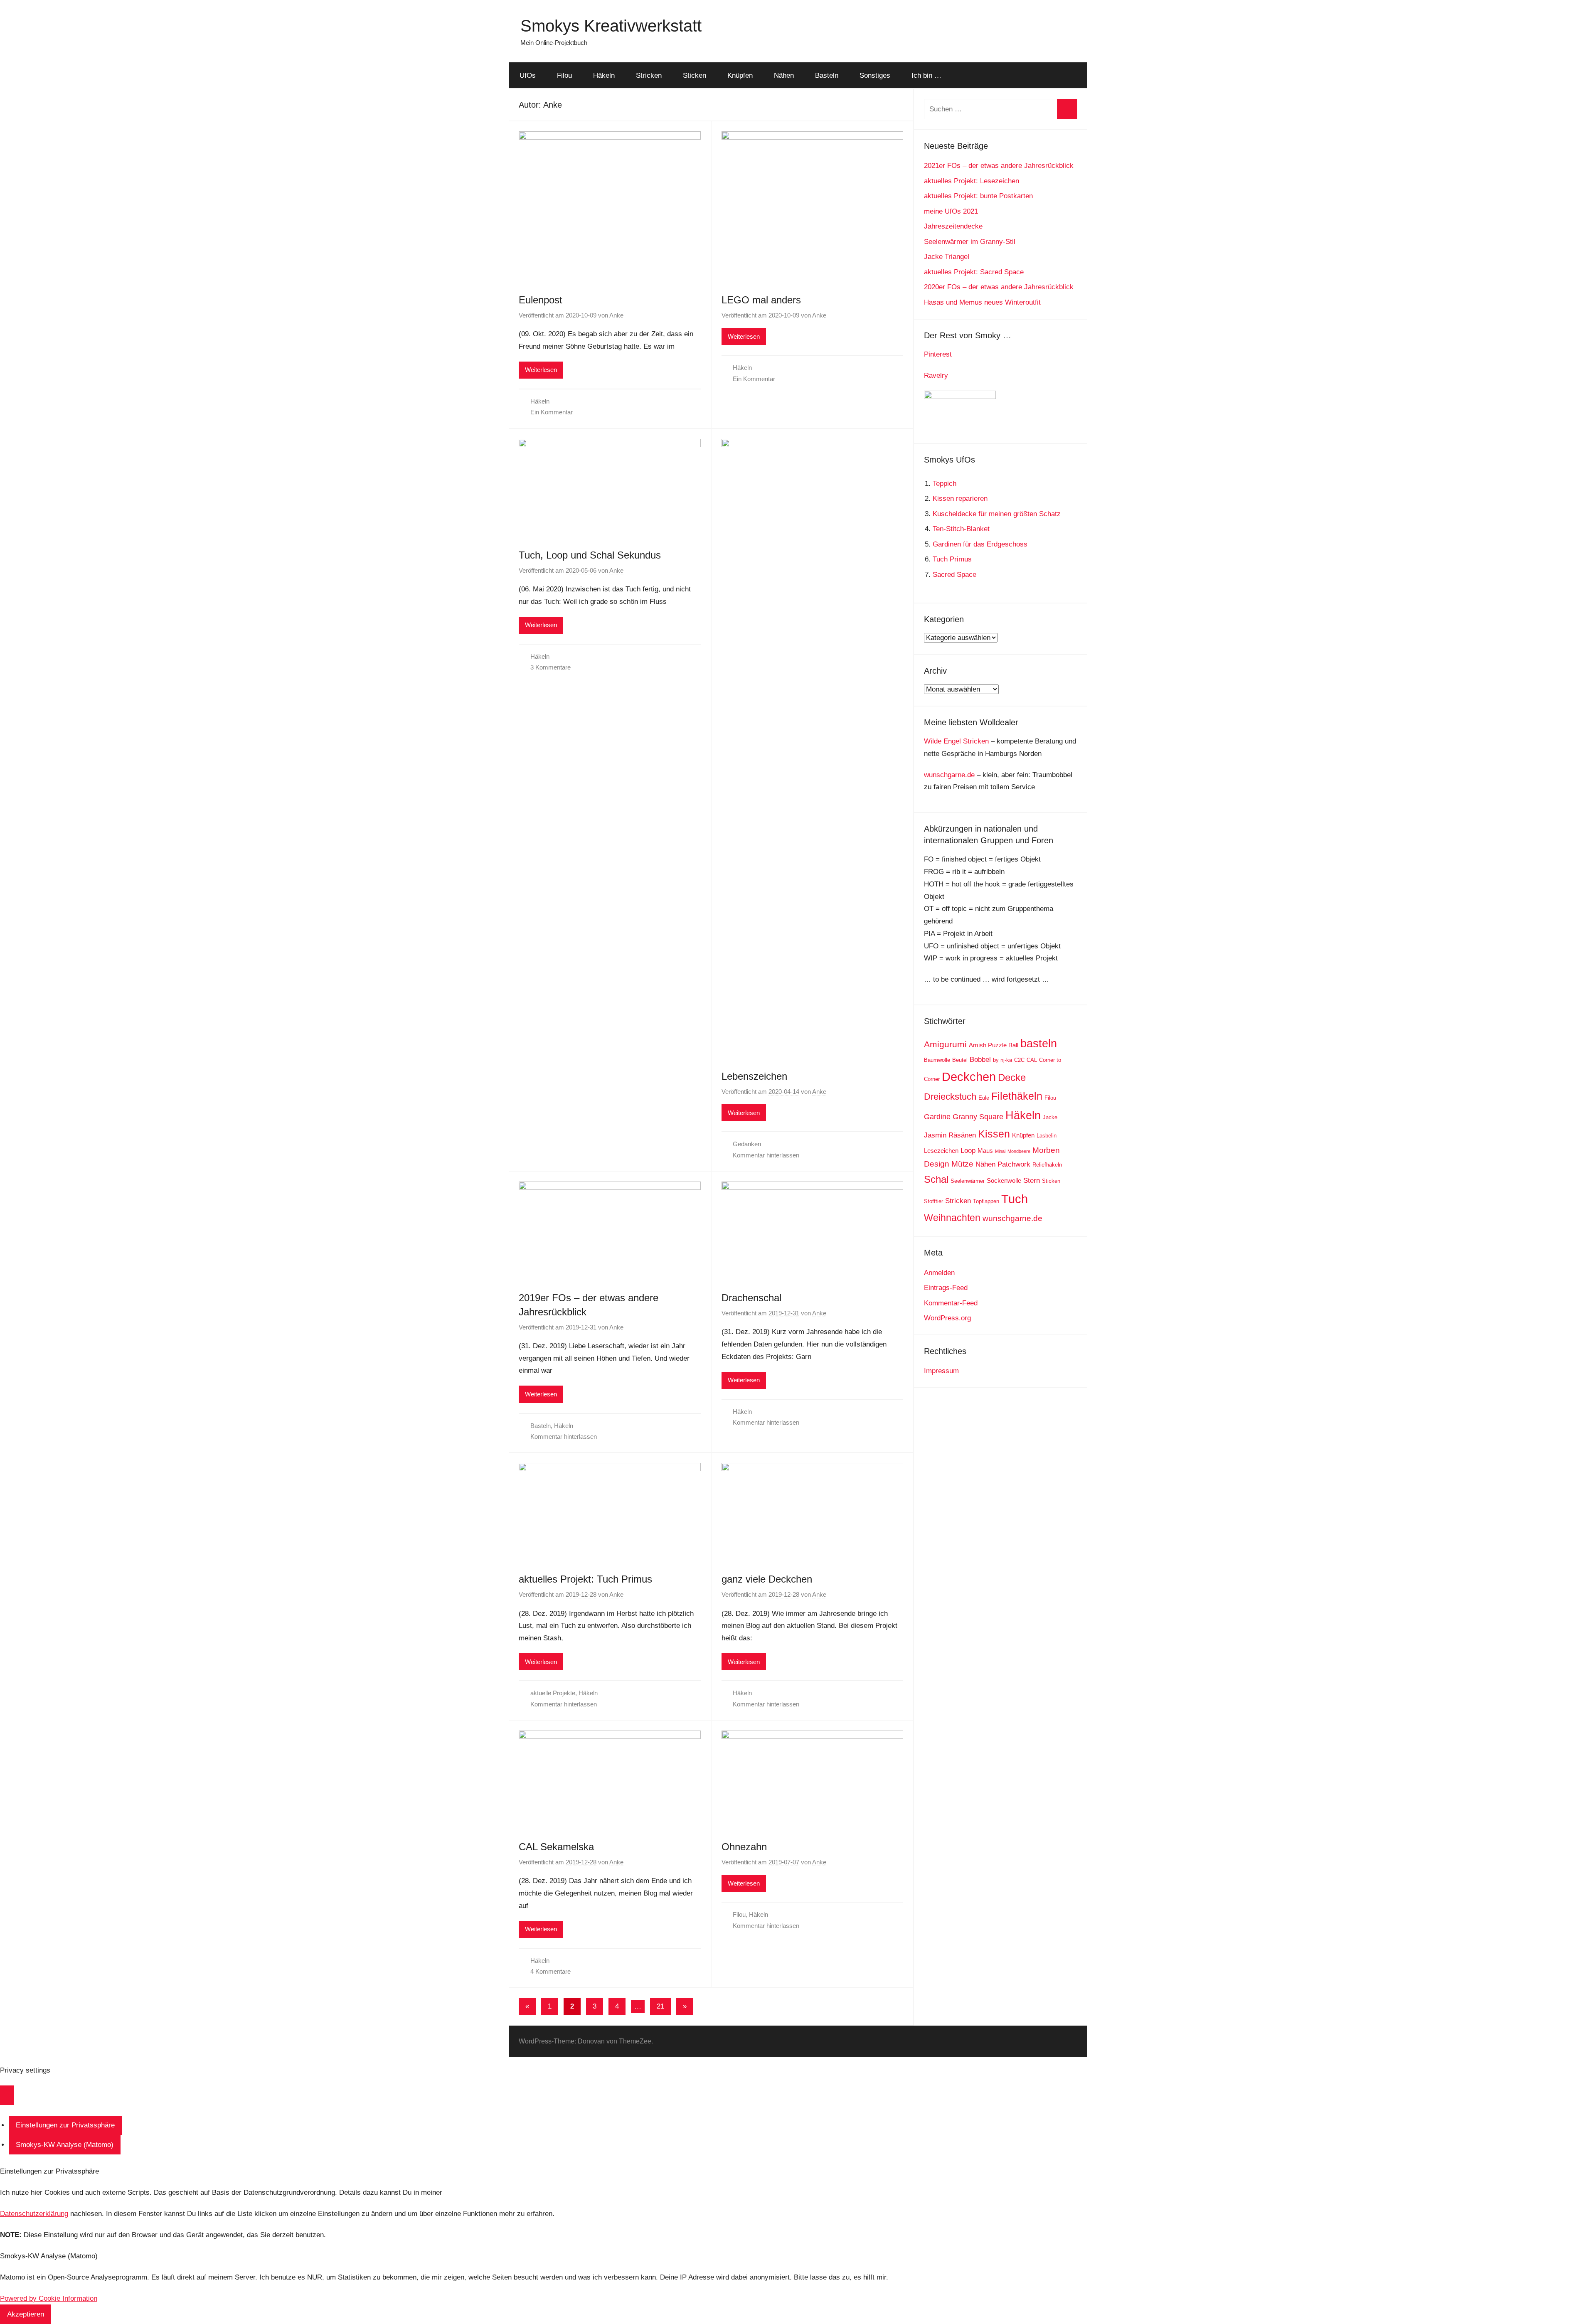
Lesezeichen (941, 1151)
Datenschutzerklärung (34, 2214)
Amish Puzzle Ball (994, 1045)
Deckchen (969, 1077)
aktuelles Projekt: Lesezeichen (972, 181)
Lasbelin (1047, 1136)
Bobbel (980, 1060)
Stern (1032, 1180)
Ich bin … (926, 75)
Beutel (960, 1060)
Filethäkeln (1017, 1096)
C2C (1019, 1060)
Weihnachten (952, 1218)
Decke (1012, 1077)
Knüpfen (740, 75)
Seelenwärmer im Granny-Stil (970, 242)
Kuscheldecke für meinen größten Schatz (997, 514)
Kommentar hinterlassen (766, 1155)
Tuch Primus (952, 559)
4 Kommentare (550, 1971)
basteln (1039, 1043)
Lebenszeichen (754, 1076)
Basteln (827, 75)
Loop (968, 1151)
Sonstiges (875, 75)
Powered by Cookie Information (49, 2298)
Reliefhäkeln (1047, 1165)
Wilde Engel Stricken (956, 741)
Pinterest (938, 354)
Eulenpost (541, 300)
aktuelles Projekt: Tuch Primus (585, 1579)
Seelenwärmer (968, 1181)
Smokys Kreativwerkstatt (611, 26)
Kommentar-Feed (951, 1303)
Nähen (784, 75)
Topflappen (986, 1201)
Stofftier (933, 1201)
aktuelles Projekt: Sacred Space (974, 272)
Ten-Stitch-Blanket (961, 529)
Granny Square (978, 1117)
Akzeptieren (26, 2314)
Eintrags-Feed (946, 1288)
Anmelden (939, 1273)
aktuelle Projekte (553, 1693)
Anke (616, 315)
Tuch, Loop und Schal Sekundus (590, 555)
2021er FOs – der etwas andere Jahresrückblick (999, 166)
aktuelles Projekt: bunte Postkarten (978, 196)
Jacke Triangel (947, 257)
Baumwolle (937, 1060)
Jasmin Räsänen (950, 1135)
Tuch (1015, 1199)
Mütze (962, 1164)
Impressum (941, 1371)
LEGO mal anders (761, 300)
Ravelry (936, 375)
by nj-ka (1002, 1060)
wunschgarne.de (949, 775)
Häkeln (604, 75)
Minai (1000, 1151)
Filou (564, 75)
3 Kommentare (550, 667)
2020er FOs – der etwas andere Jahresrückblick (999, 287)
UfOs (528, 75)
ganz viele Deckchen (767, 1579)
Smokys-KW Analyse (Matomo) (65, 2145)
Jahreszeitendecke (953, 226)
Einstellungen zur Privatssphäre (65, 2125)
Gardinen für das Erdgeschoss (980, 544)
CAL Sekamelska (556, 1847)
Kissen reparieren (960, 499)
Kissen (994, 1134)
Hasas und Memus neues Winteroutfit (982, 302)
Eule (984, 1098)
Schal (936, 1179)
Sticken (695, 75)
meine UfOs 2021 (951, 211)
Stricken (649, 75)
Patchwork (1014, 1164)
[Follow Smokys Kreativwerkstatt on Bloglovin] (960, 397)
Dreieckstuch (950, 1097)
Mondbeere (1019, 1151)
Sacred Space (954, 575)
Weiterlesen (541, 370)
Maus (985, 1151)
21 (660, 2006)
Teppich (945, 484)
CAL (1032, 1060)
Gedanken (747, 1144)
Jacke (1050, 1117)
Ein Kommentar (552, 412)
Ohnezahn (744, 1847)
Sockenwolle (1004, 1180)
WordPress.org (947, 1318)
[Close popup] (7, 2095)
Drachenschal (751, 1298)
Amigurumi (945, 1044)
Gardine (937, 1117)
